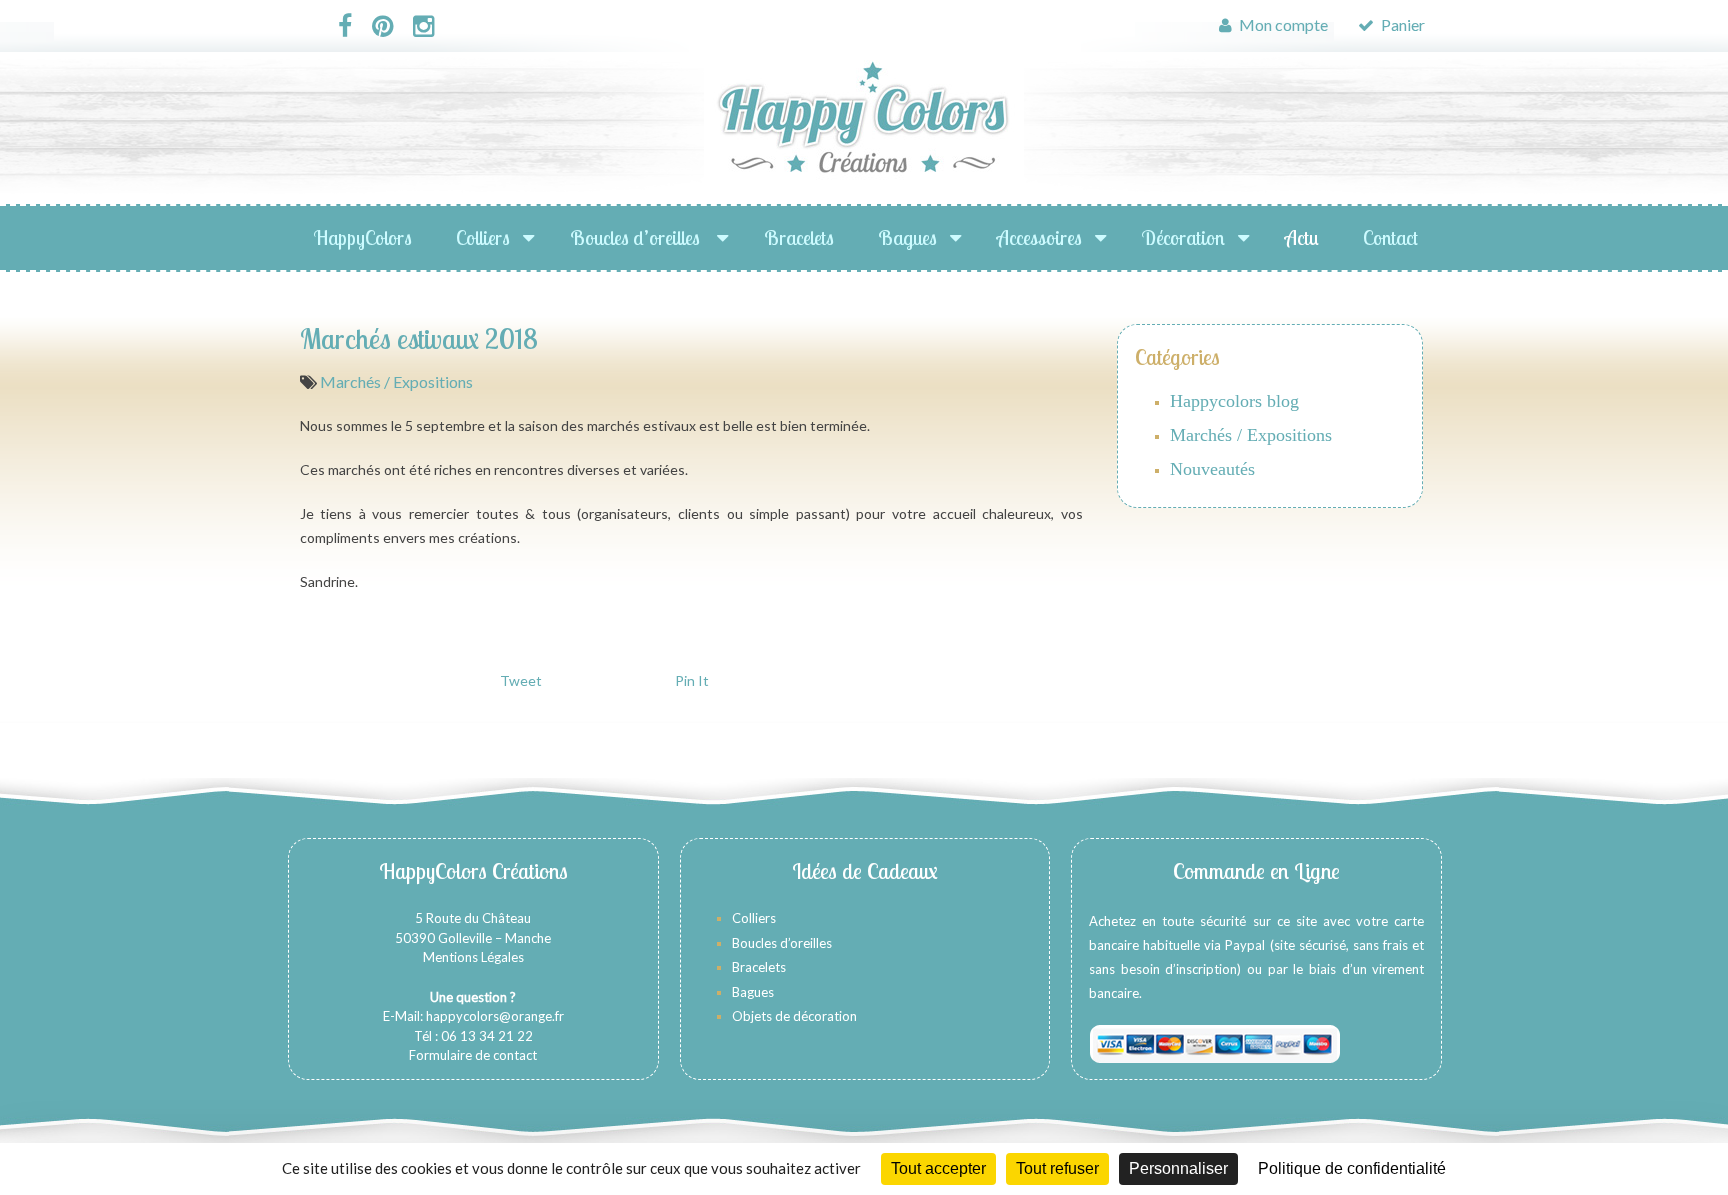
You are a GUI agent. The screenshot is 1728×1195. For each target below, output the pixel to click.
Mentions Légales (473, 957)
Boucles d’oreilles (637, 237)
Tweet (521, 680)
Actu (1302, 237)
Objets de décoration (794, 1016)
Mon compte (1282, 24)
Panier (1401, 24)
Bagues (907, 237)
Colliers (483, 237)
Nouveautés (1212, 469)
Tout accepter (938, 1168)
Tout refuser (1057, 1168)
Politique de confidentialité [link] (1352, 1168)
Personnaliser (1178, 1168)
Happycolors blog (1234, 401)
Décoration (1183, 237)
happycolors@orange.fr (495, 1016)
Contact (1390, 237)
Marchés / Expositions (396, 381)
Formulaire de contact (473, 1055)
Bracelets (799, 237)
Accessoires (1039, 237)
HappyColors (363, 237)
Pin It (692, 680)
